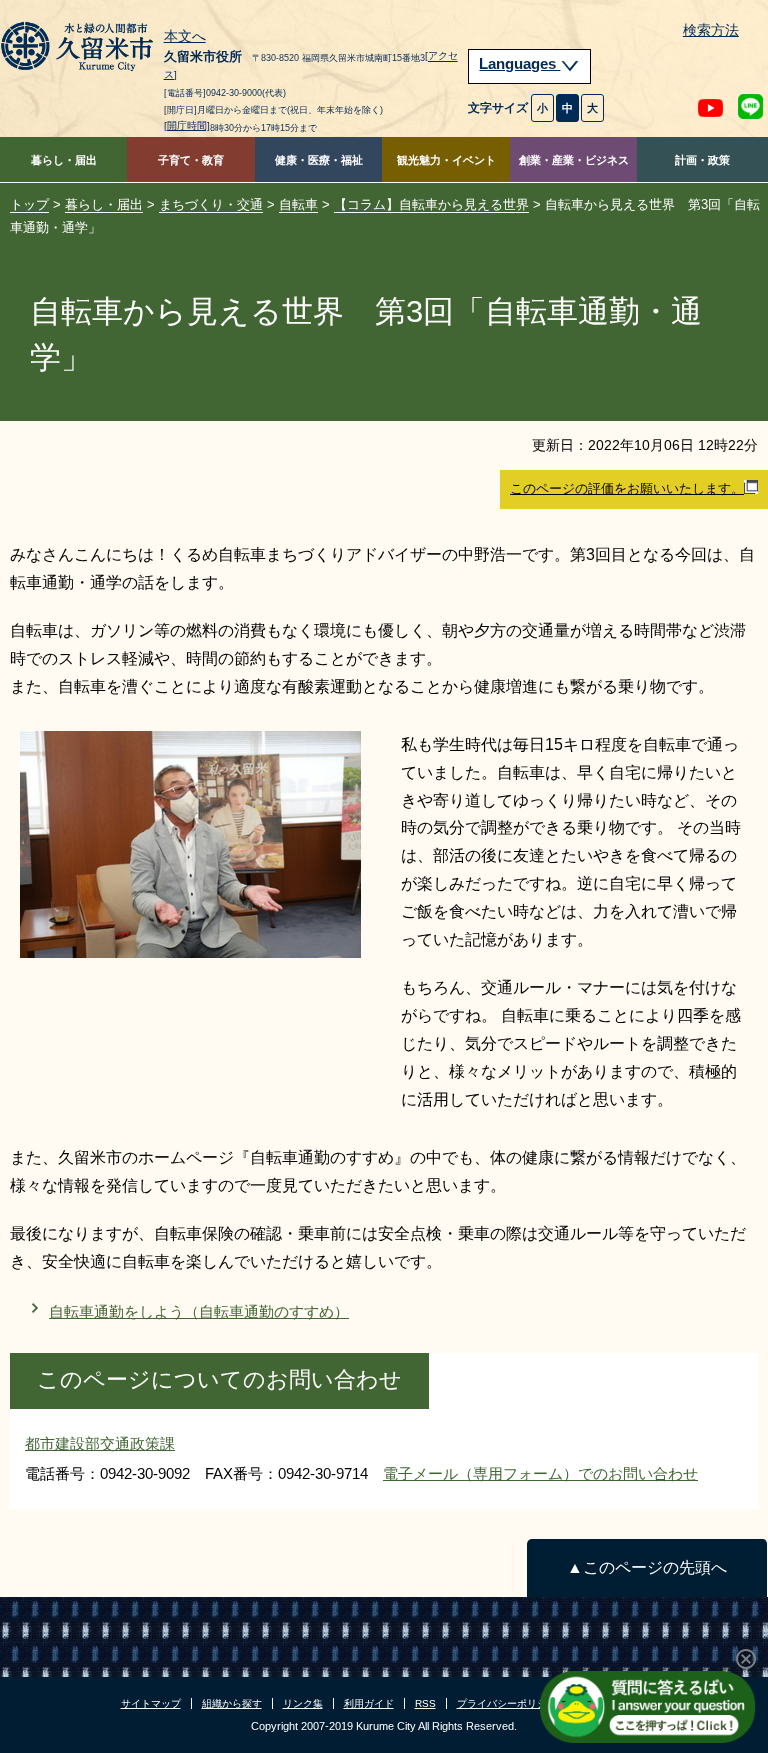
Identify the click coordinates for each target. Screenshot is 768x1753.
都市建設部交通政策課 (100, 1443)
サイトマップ (151, 1703)
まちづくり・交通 (211, 204)
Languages (519, 64)
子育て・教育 (191, 160)
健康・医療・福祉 (319, 160)
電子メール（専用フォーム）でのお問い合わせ (540, 1473)
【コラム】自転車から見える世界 (431, 204)
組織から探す (232, 1703)
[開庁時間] (187, 125)
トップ (29, 204)
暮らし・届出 (64, 160)
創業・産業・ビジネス (574, 160)
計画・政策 (702, 160)
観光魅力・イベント (446, 160)
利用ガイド (369, 1703)
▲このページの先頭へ (647, 1567)
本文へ (185, 37)
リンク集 (303, 1703)
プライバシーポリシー (507, 1703)
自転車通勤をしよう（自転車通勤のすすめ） (199, 1311)
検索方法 (711, 30)
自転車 (298, 204)
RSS (425, 1703)
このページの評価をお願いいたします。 (627, 488)
